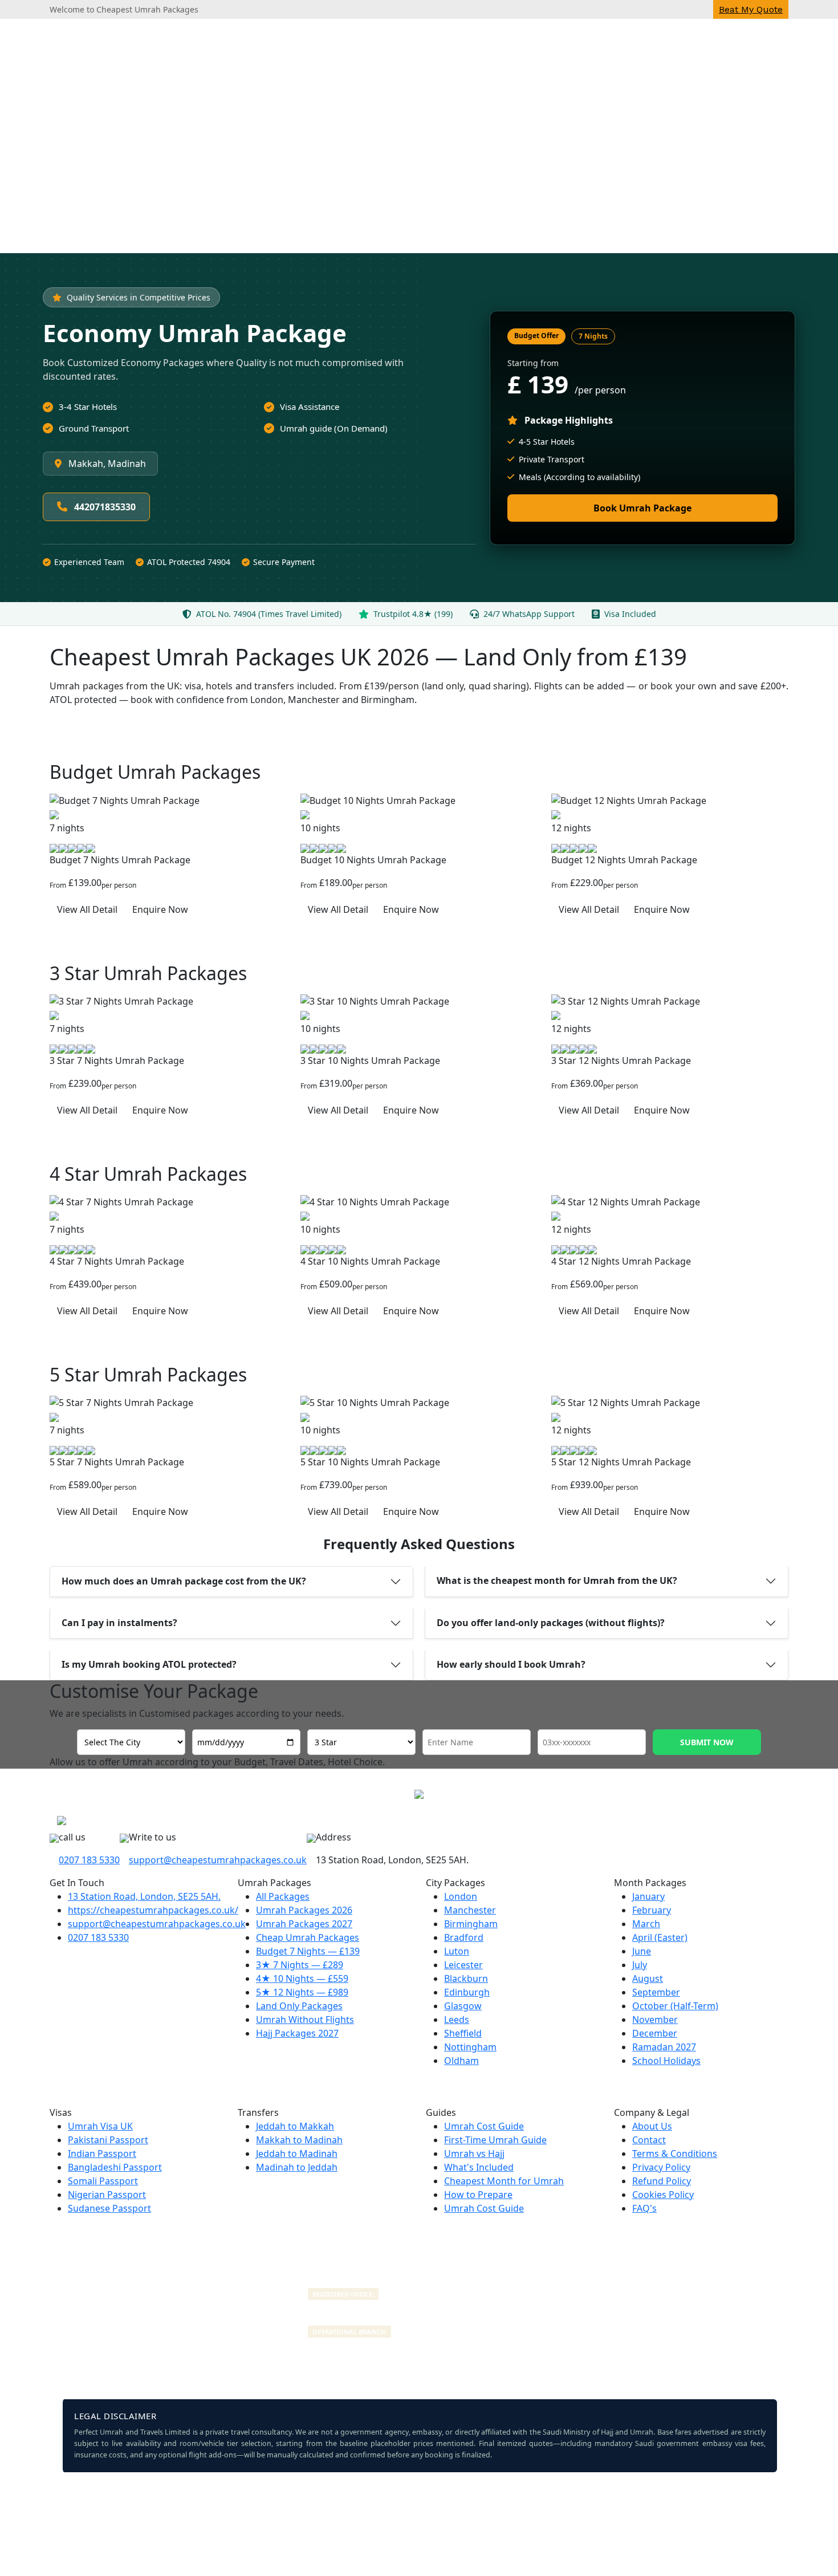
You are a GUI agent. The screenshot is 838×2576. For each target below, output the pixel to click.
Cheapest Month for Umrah (504, 2181)
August (648, 1978)
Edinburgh (467, 1992)
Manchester (470, 1910)
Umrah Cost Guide (484, 2126)
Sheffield (463, 2033)
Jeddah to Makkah (295, 2126)
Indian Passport (102, 2154)
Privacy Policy (661, 2167)
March (646, 1924)
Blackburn (466, 1978)
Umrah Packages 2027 (304, 1924)
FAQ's (644, 2208)
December (655, 2033)
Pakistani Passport (108, 2140)
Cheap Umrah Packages (308, 1937)
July (640, 1965)
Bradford (464, 1937)
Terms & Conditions (675, 2154)
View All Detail (87, 909)
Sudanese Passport (109, 2208)
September (656, 1992)
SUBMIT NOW (707, 1742)
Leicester (463, 1965)
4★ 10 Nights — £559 (302, 1978)
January (648, 1896)
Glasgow (463, 2006)
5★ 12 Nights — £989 (302, 1992)
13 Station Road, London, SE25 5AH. (144, 1896)
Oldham (461, 2061)
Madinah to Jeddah (297, 2167)
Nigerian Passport (107, 2195)
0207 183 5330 (89, 1860)
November (655, 2020)
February (652, 1910)
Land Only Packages (299, 2006)
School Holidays (666, 2061)
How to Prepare (478, 2195)
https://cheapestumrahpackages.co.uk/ (153, 1910)
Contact (649, 2140)
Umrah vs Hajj (474, 2154)
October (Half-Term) (675, 2006)
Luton (457, 1951)
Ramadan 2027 (664, 2047)
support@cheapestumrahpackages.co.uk (218, 1860)
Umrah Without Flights (305, 2020)
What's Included (479, 2167)
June (642, 1951)
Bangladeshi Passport (115, 2167)
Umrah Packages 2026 (304, 1910)
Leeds (457, 2020)
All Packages (283, 1896)
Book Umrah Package (642, 508)
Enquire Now (160, 909)
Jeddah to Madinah (297, 2154)
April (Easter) (660, 1937)
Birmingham (471, 1924)
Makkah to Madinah (299, 2140)
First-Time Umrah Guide (495, 2140)
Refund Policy (662, 2181)
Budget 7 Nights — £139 (308, 1951)
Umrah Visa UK (100, 2126)
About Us (652, 2126)
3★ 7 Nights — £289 (300, 1965)
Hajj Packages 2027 (297, 2033)
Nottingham (470, 2047)
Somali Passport (103, 2181)
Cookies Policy (663, 2195)
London (461, 1896)
